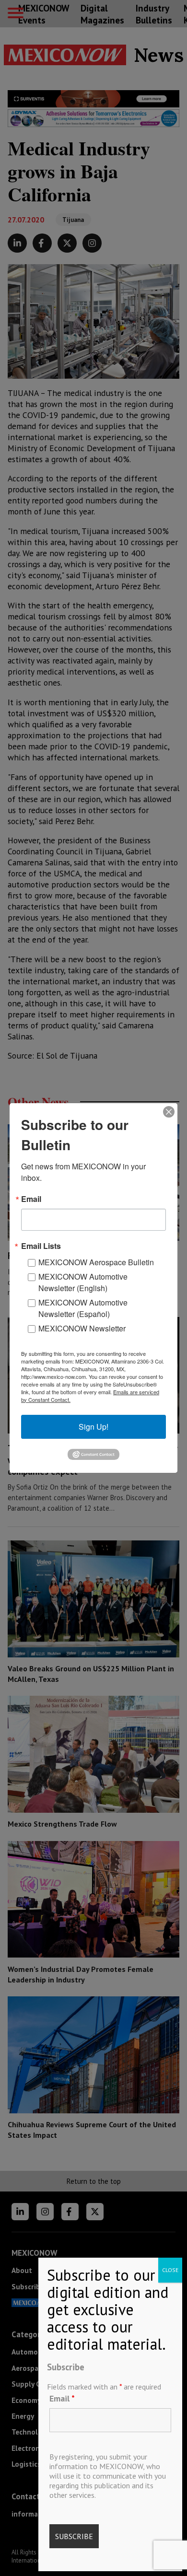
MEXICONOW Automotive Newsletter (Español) (83, 1308)
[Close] (169, 1112)
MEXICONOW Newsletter (82, 1328)
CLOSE (170, 2270)
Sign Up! (93, 1427)
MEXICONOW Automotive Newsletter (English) (83, 1282)
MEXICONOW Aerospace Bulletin (96, 1262)
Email (62, 2398)
